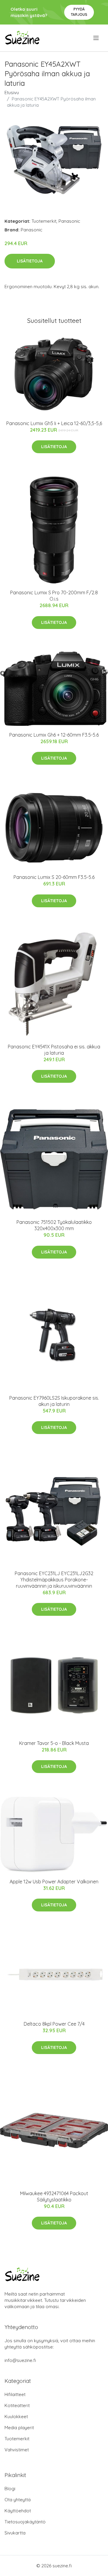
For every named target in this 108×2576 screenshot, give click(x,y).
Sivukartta (15, 2533)
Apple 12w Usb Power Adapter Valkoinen (54, 1882)
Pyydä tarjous (79, 12)
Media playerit (19, 2428)
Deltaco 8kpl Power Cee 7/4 (54, 2024)
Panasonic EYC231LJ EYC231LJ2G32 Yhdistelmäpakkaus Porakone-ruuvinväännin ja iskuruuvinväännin (54, 1580)
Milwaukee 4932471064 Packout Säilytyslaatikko (54, 2196)
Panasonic (69, 221)
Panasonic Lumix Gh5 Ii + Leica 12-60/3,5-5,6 (54, 423)
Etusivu (12, 93)
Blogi (10, 2489)
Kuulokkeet (16, 2417)
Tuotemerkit (44, 221)
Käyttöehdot (18, 2511)
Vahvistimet (17, 2450)
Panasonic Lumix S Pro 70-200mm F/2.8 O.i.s (54, 596)
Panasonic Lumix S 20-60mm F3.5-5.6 (54, 877)
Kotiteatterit (17, 2405)
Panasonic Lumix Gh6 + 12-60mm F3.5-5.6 (54, 735)
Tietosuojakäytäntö (25, 2522)
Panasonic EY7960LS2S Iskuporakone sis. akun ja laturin (54, 1401)
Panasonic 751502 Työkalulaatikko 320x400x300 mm (54, 1225)
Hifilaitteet (15, 2394)
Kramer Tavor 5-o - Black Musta (54, 1743)
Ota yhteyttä (18, 2500)
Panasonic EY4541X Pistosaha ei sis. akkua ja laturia (54, 1050)
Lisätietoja (30, 261)
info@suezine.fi (20, 2360)
